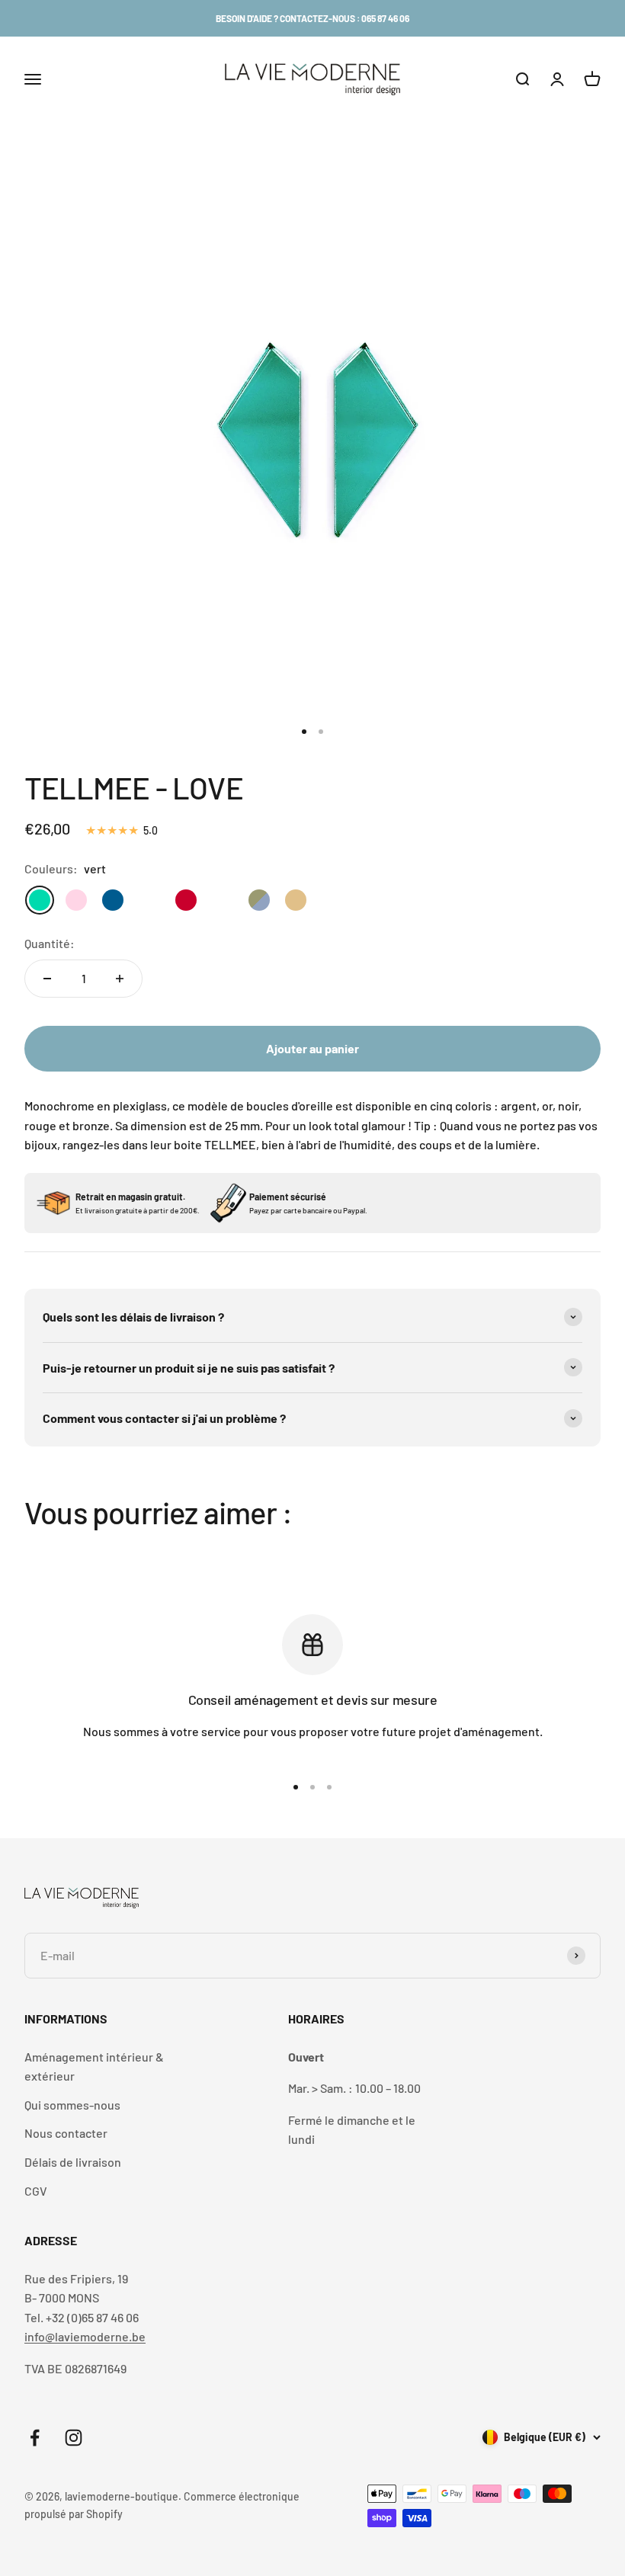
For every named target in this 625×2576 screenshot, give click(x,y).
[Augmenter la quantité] (120, 979)
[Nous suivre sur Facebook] (35, 2438)
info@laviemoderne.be (85, 2336)
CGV (36, 2191)
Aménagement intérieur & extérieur (94, 2067)
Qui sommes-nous (72, 2105)
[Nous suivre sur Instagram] (74, 2438)
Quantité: (50, 943)
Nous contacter (66, 2133)
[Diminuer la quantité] (47, 979)
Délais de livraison (73, 2162)
